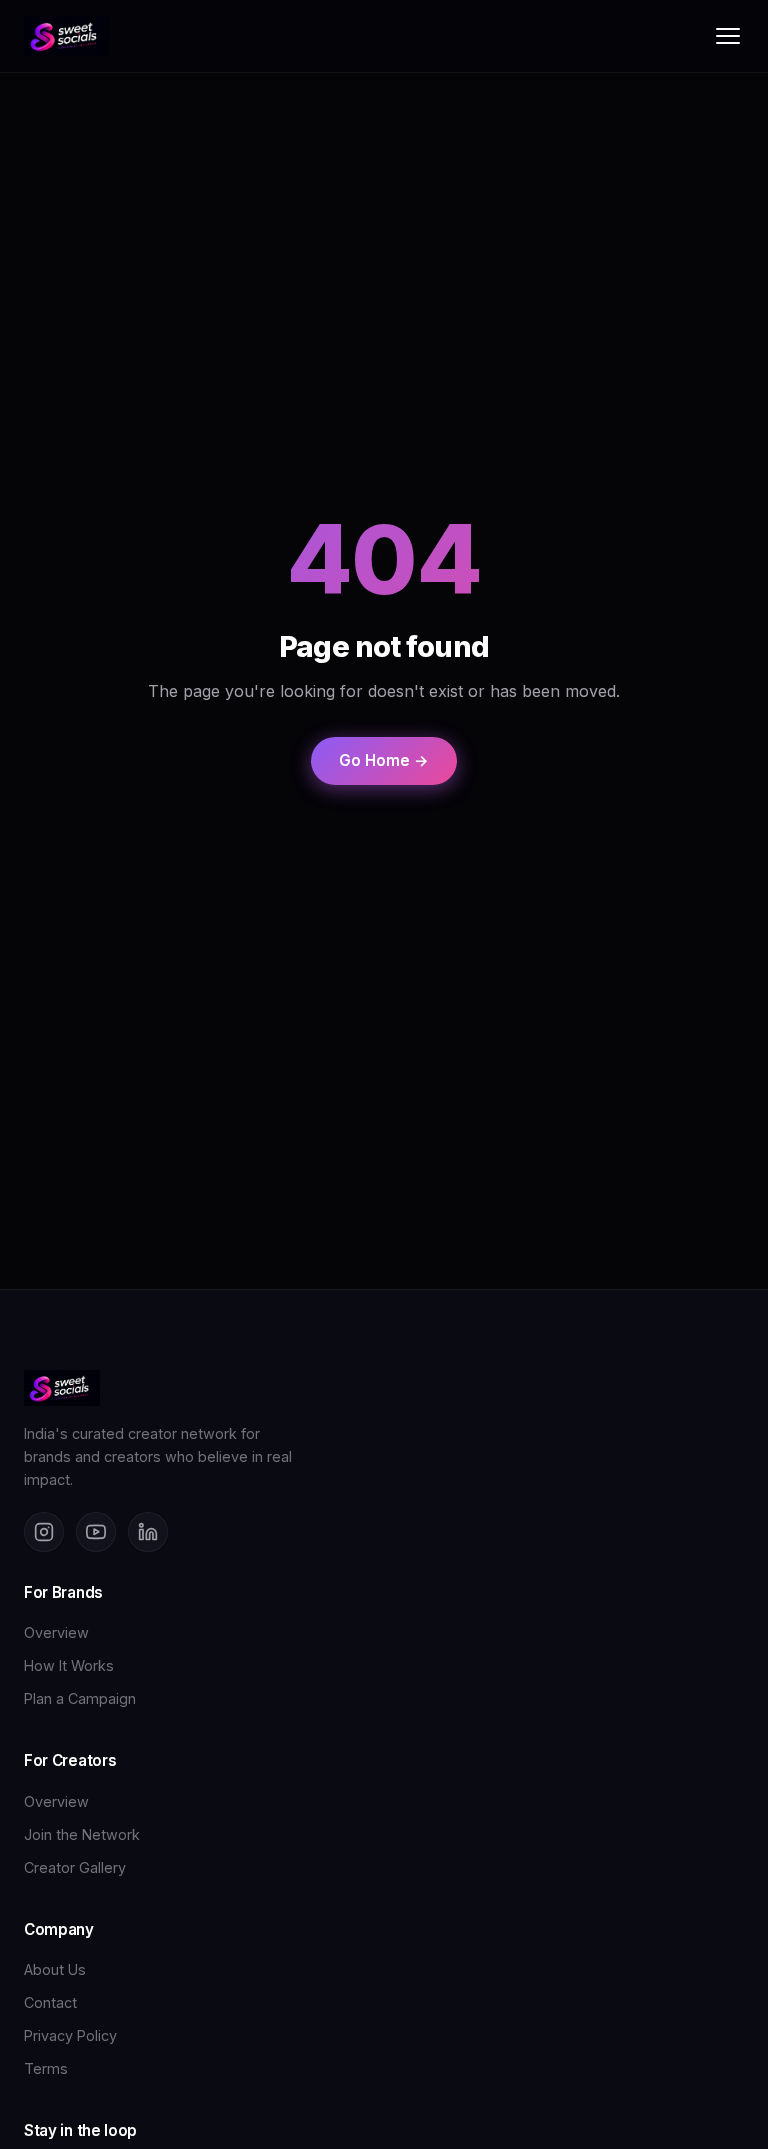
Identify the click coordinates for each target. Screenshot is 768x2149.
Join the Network (82, 1834)
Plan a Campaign (80, 1698)
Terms (46, 2068)
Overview (56, 1632)
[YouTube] (96, 1532)
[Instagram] (44, 1532)
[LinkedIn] (148, 1532)
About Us (55, 1969)
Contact (50, 2002)
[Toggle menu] (728, 36)
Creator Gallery (75, 1867)
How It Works (69, 1665)
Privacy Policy (70, 2035)
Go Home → (384, 760)
